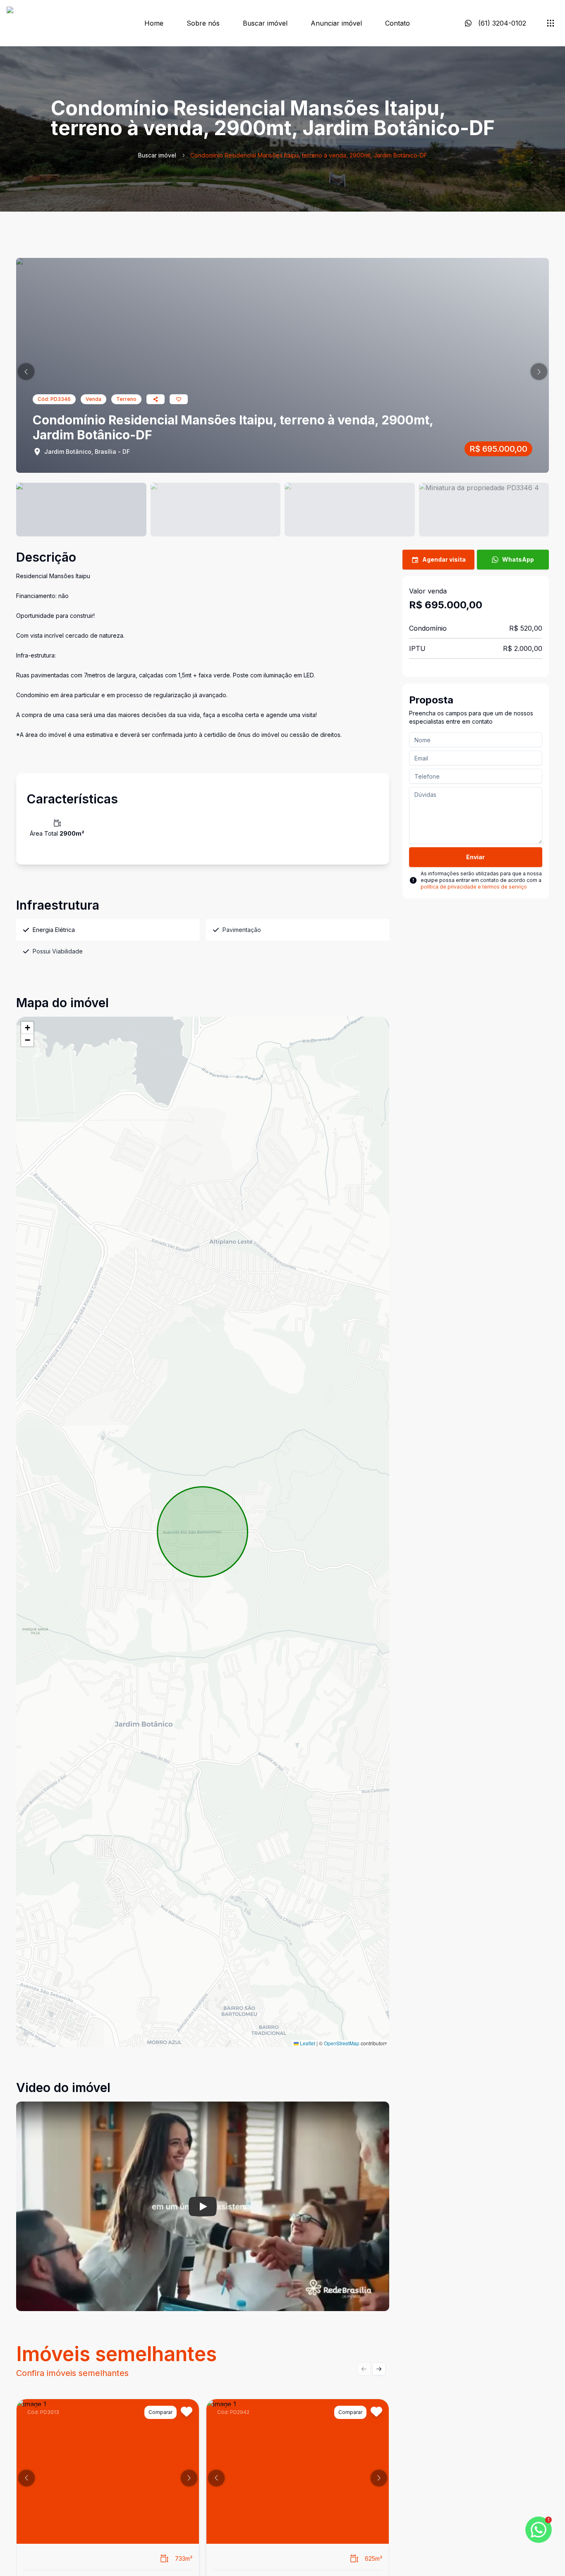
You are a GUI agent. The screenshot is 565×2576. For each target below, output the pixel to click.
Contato (397, 23)
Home (154, 23)
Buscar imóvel (265, 23)
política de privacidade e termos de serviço (474, 887)
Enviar (475, 857)
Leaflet (307, 2043)
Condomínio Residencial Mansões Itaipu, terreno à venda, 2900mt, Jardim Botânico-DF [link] (309, 155)
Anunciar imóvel (336, 23)
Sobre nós (203, 23)
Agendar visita (444, 559)
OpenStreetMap (342, 2043)
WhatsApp (518, 559)
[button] (26, 372)
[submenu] (551, 23)
